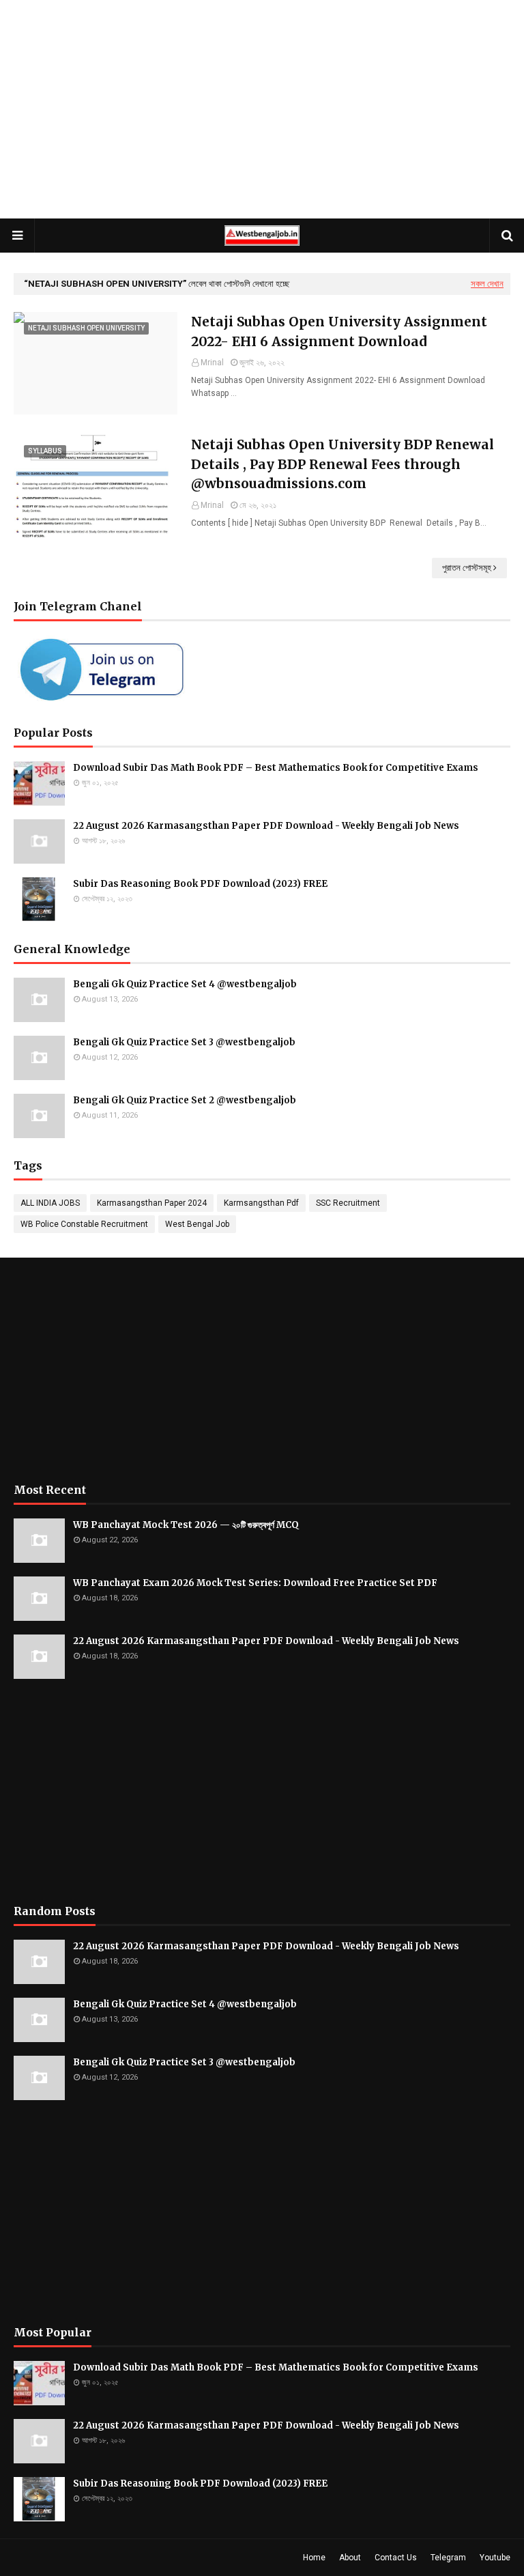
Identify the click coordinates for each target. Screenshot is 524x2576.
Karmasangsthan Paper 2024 (152, 1203)
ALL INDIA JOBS (50, 1203)
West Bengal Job (197, 1224)
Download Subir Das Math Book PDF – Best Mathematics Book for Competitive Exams (276, 768)
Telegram (448, 2558)
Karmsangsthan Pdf (261, 1203)
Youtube (495, 2558)
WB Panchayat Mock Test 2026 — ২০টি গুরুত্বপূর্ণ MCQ (186, 1525)
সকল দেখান (487, 284)
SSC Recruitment (348, 1203)
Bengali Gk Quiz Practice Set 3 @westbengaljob (184, 1042)
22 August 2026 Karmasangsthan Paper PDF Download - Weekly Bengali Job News (266, 826)
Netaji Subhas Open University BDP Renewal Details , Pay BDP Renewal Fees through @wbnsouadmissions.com (343, 464)
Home (314, 2558)
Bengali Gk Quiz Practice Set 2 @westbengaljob (185, 1100)
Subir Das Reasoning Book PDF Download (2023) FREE (200, 884)
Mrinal (212, 363)
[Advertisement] (262, 109)
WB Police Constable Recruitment (84, 1224)
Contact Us (396, 2558)
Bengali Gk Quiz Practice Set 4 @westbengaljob (185, 984)
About (350, 2558)
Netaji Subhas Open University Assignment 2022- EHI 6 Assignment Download (339, 331)
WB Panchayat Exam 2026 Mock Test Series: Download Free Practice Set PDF (255, 1583)
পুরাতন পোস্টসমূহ (467, 568)
